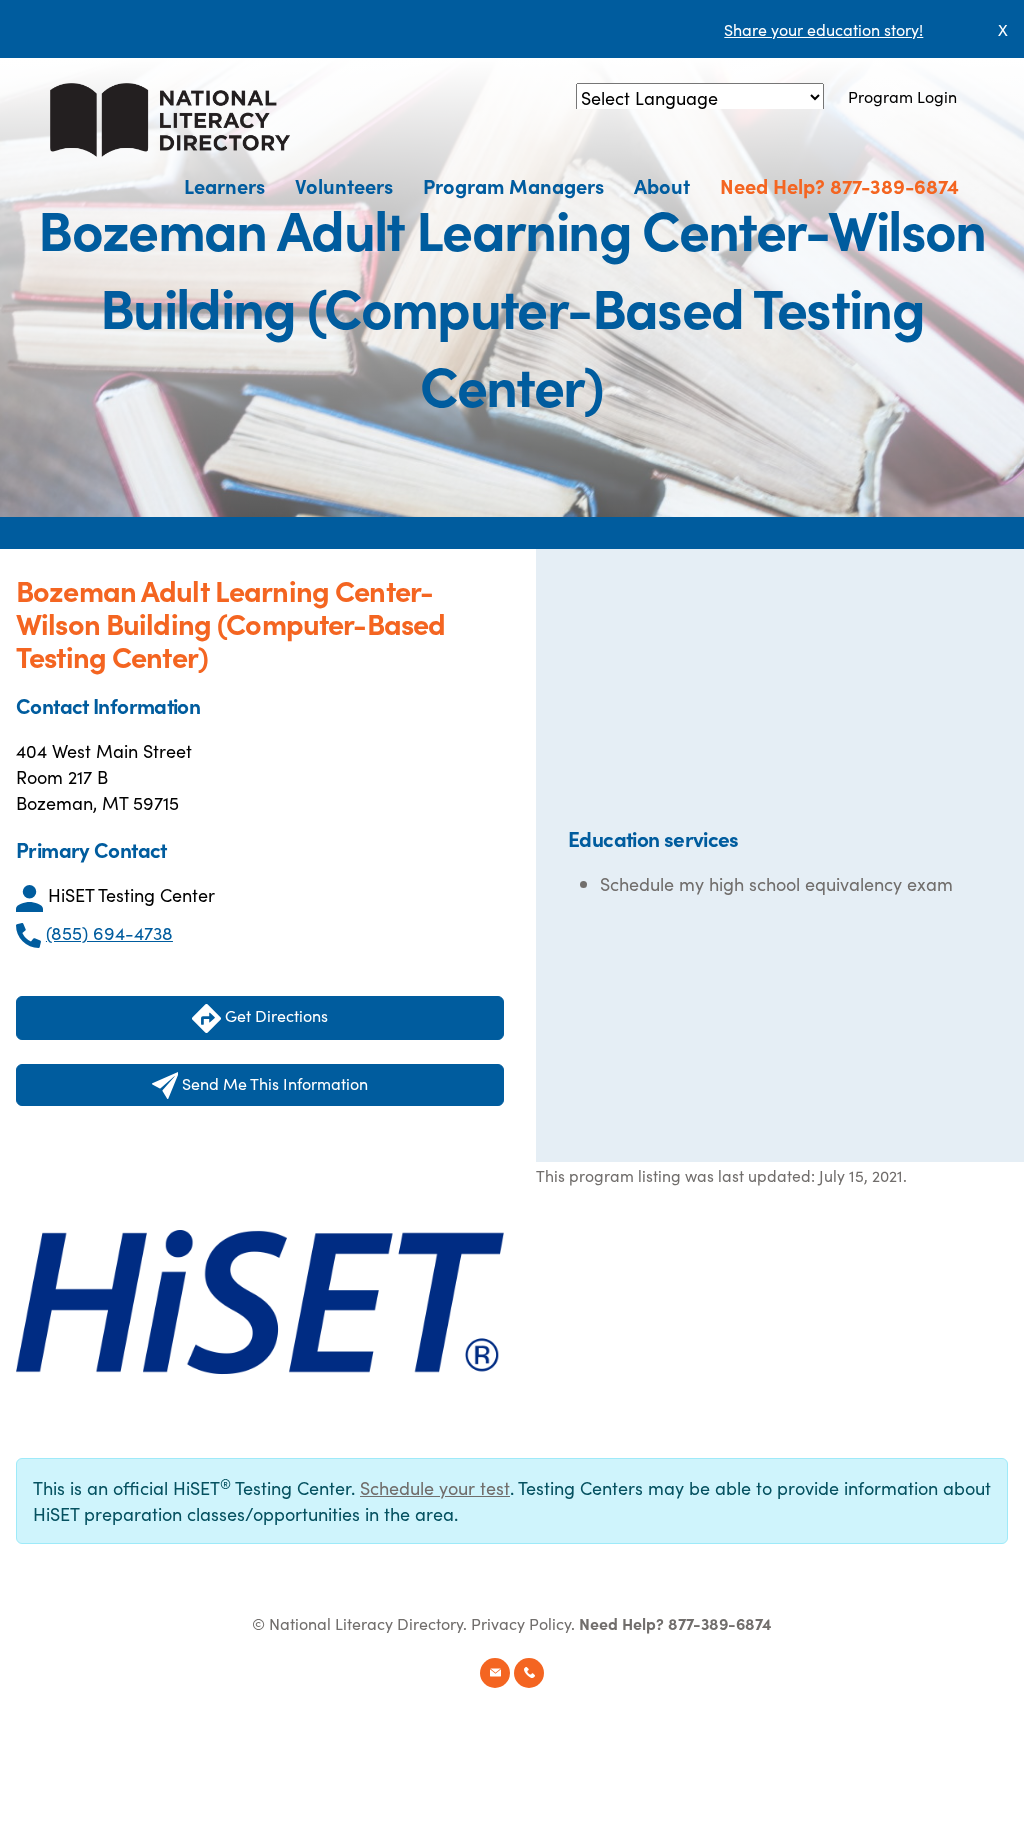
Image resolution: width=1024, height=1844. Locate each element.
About (662, 185)
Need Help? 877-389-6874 (839, 185)
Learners (224, 185)
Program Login (902, 96)
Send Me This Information (273, 1083)
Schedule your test (435, 1487)
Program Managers (513, 185)
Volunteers (344, 185)
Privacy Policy (521, 1623)
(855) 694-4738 (109, 932)
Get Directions (274, 1015)
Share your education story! (823, 29)
